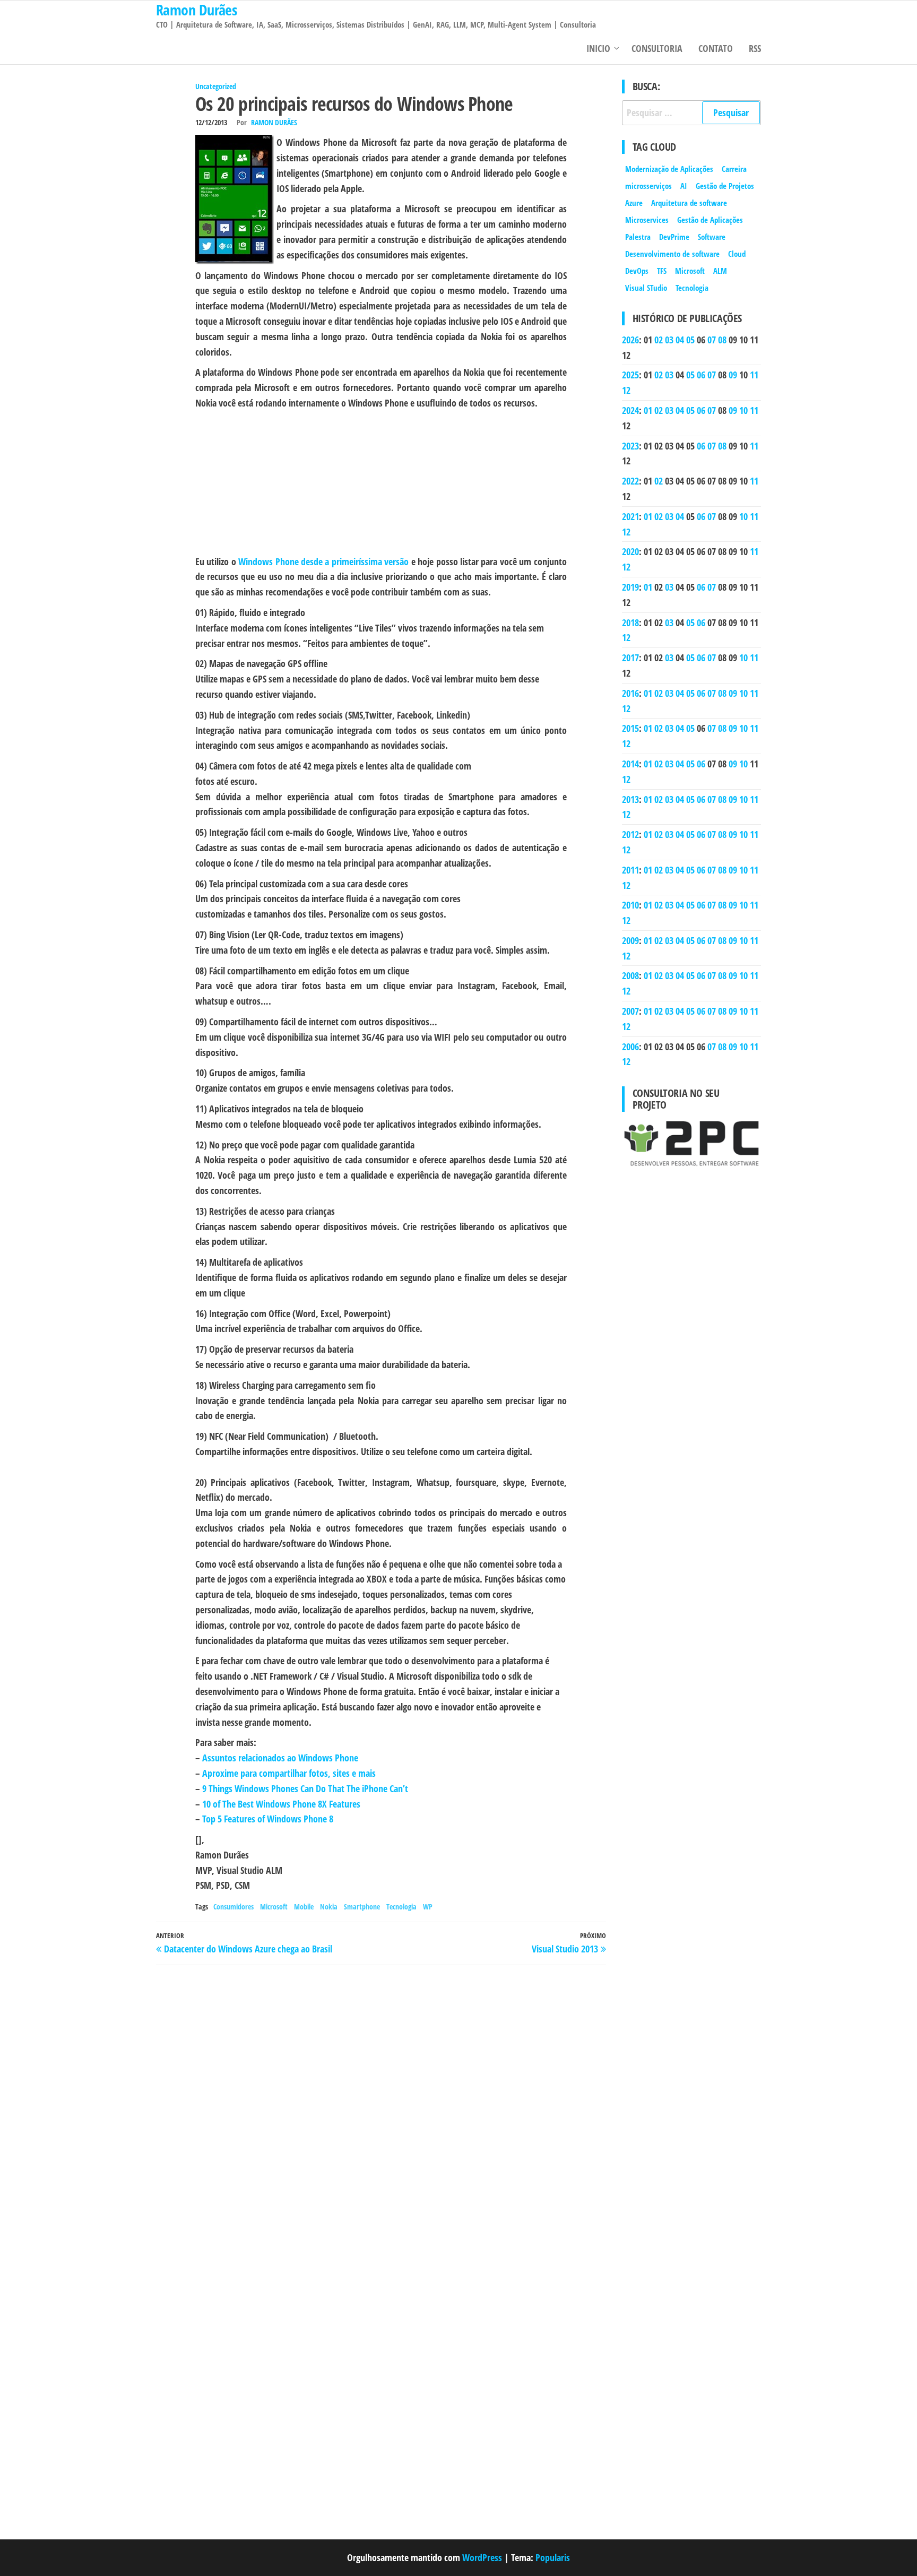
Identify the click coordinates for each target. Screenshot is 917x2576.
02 (659, 340)
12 (626, 390)
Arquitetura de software (689, 203)
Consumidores (233, 1907)
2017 (630, 658)
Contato (716, 48)
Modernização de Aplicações (669, 169)
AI (684, 186)
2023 (630, 446)
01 (648, 410)
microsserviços (648, 186)
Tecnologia (401, 1907)
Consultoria (657, 48)
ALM (720, 271)
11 (754, 375)
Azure (634, 203)
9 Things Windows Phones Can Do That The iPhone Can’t (305, 1788)
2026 (630, 340)
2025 (630, 375)
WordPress (482, 2557)
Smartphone (362, 1907)
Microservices (647, 220)
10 (743, 410)
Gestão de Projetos (725, 186)
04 (680, 340)
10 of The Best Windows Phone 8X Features (281, 1804)
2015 (630, 728)
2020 (630, 551)
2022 (630, 481)
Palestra (638, 237)
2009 (630, 940)
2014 (630, 764)
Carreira (734, 169)
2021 (630, 516)
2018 (630, 623)
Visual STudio (646, 288)
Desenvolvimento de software (672, 254)
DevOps (637, 271)
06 (701, 375)
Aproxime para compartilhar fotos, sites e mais (289, 1773)
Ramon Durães (274, 122)
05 (690, 340)
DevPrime (674, 237)
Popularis (553, 2557)
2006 (630, 1047)
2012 (630, 834)
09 (733, 375)
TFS (662, 271)
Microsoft (274, 1907)
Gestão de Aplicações (710, 220)
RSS (755, 48)
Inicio (598, 48)
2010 (630, 905)
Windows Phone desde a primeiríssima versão (323, 561)
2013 (630, 799)
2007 (630, 1011)
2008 (630, 975)
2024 (630, 410)
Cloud (737, 254)
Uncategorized (216, 86)
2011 (630, 870)
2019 (630, 587)
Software (712, 237)
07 (712, 340)
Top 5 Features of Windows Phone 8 (268, 1819)
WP (428, 1907)
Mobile (304, 1907)
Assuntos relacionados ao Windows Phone (280, 1758)
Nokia (329, 1907)
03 (669, 340)
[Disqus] (381, 2106)
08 (722, 340)
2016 (630, 693)
